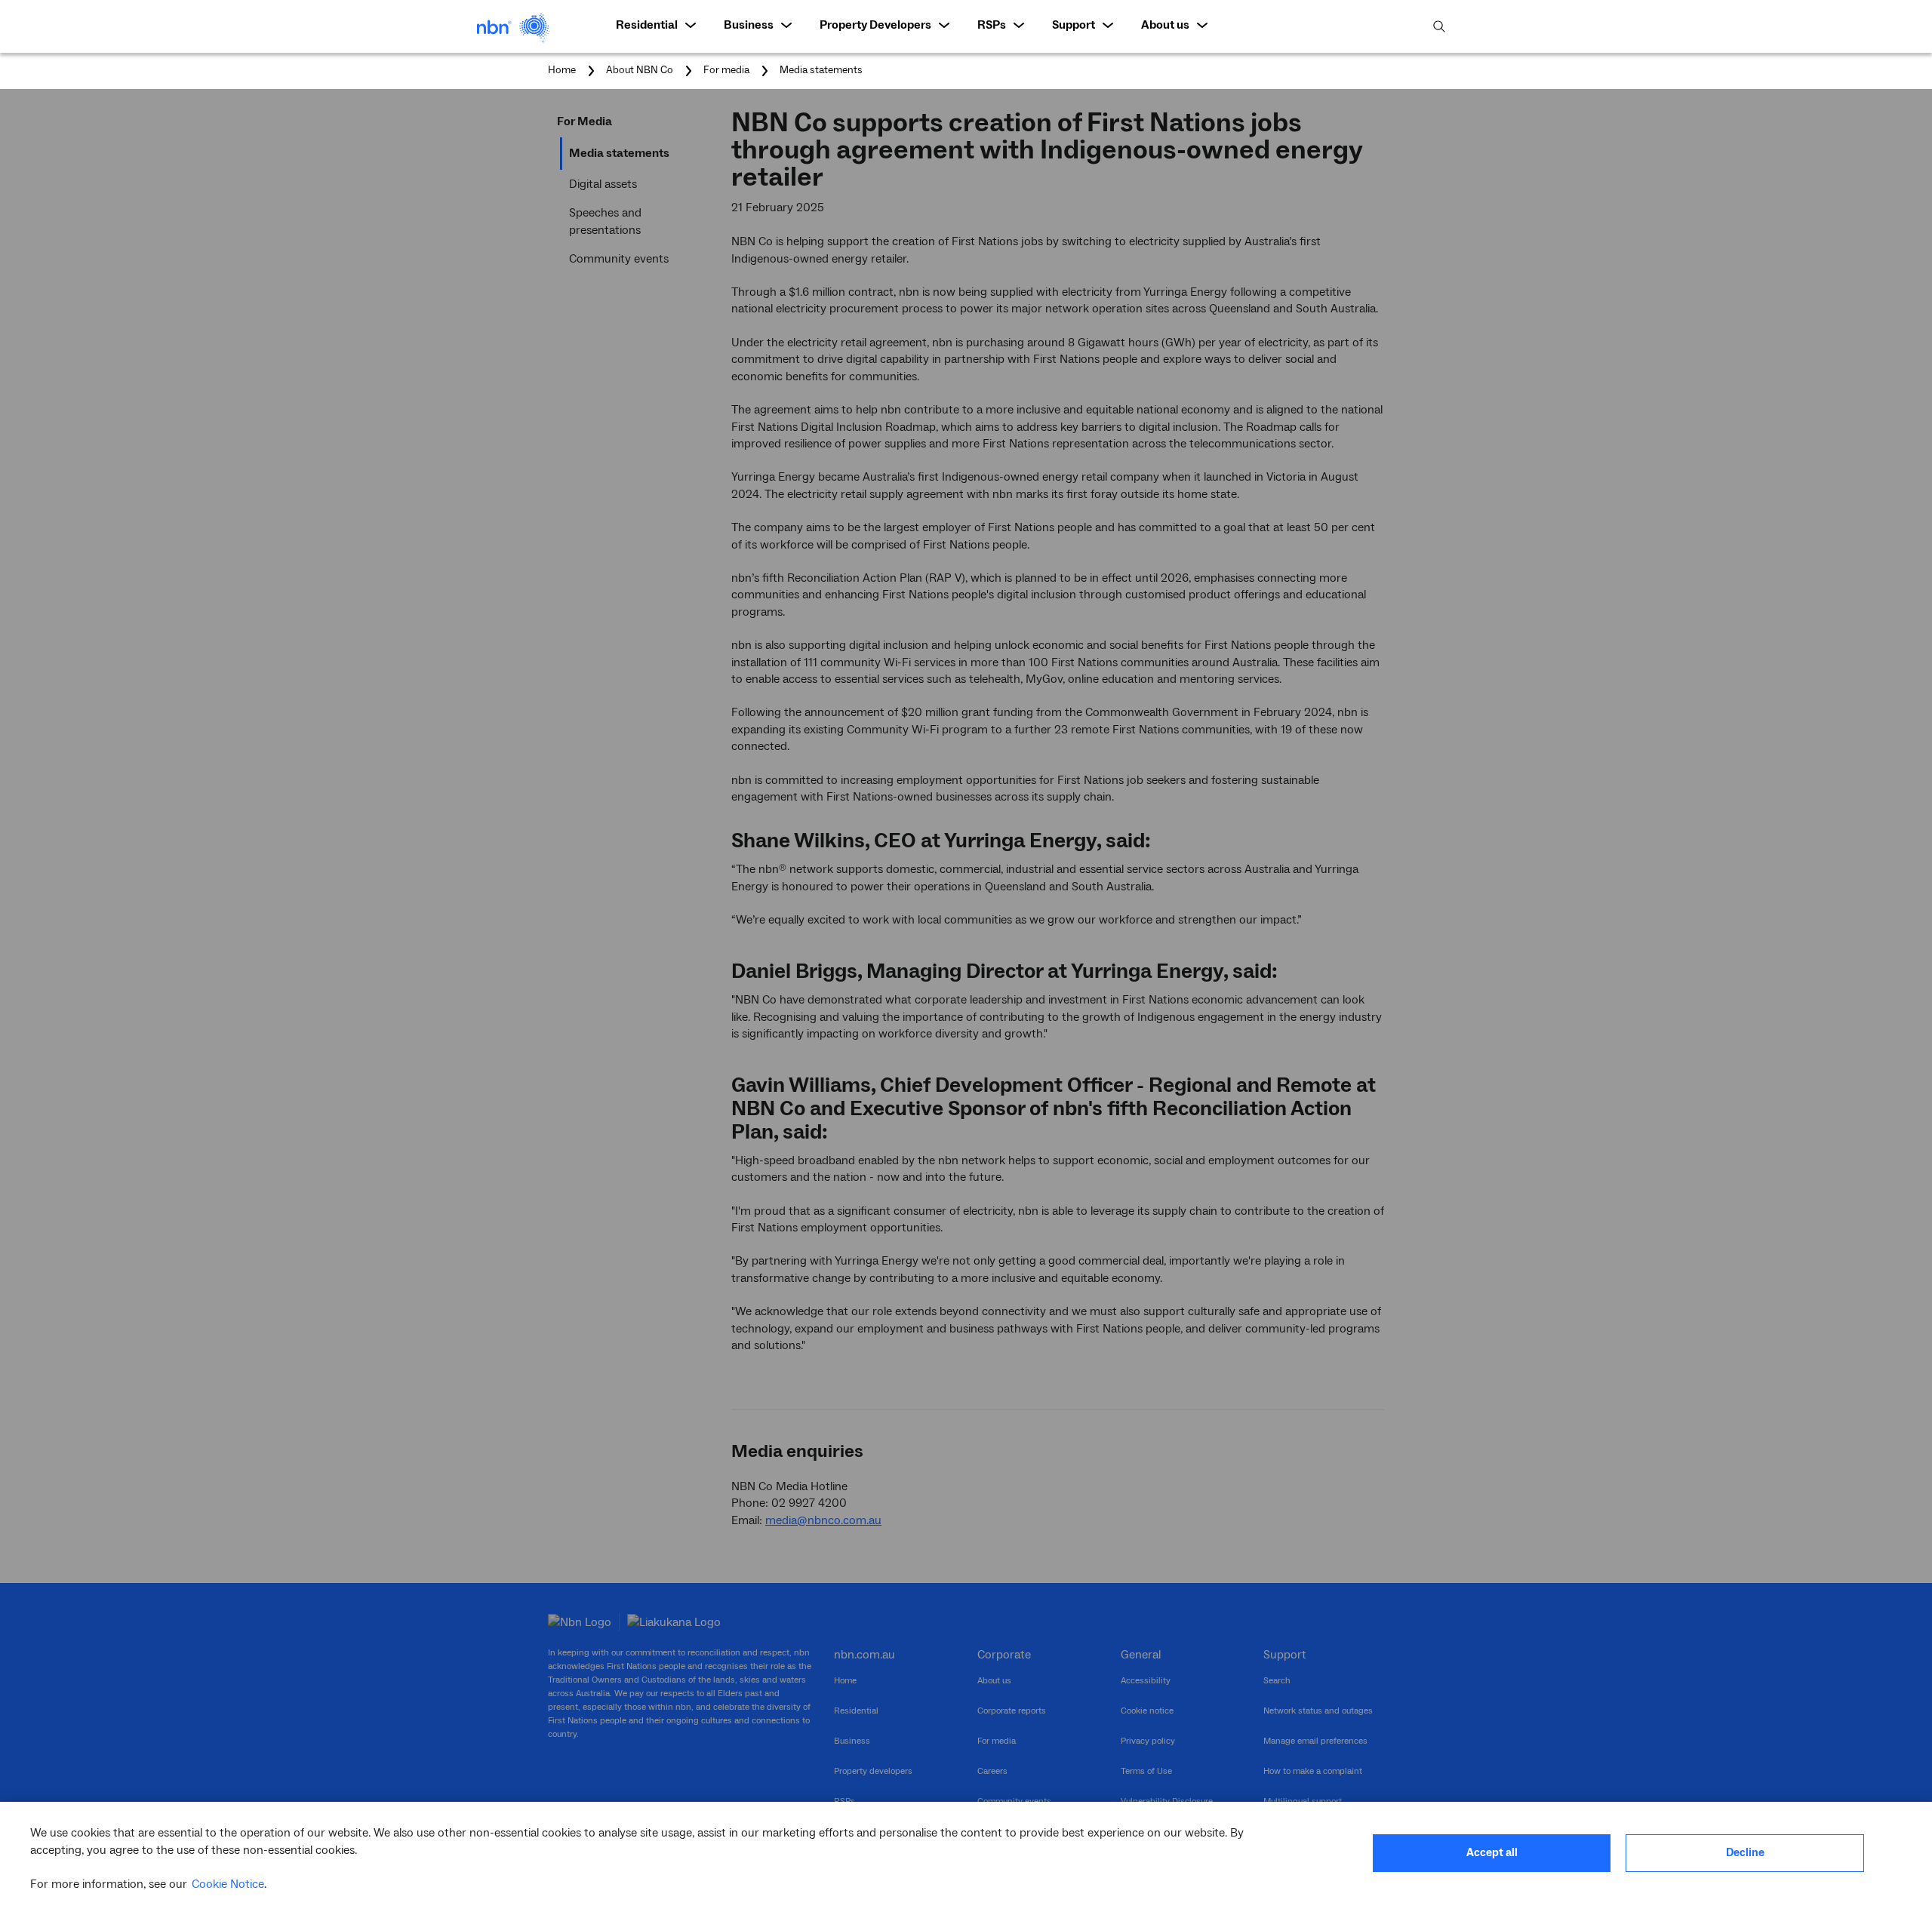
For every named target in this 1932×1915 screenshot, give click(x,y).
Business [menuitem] (749, 25)
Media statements (821, 70)
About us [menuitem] (1165, 25)
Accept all (1492, 1853)
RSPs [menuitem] (992, 25)
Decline (1745, 1853)
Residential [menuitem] (647, 25)
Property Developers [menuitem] (875, 25)
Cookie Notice (228, 1884)
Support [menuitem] (1074, 25)
